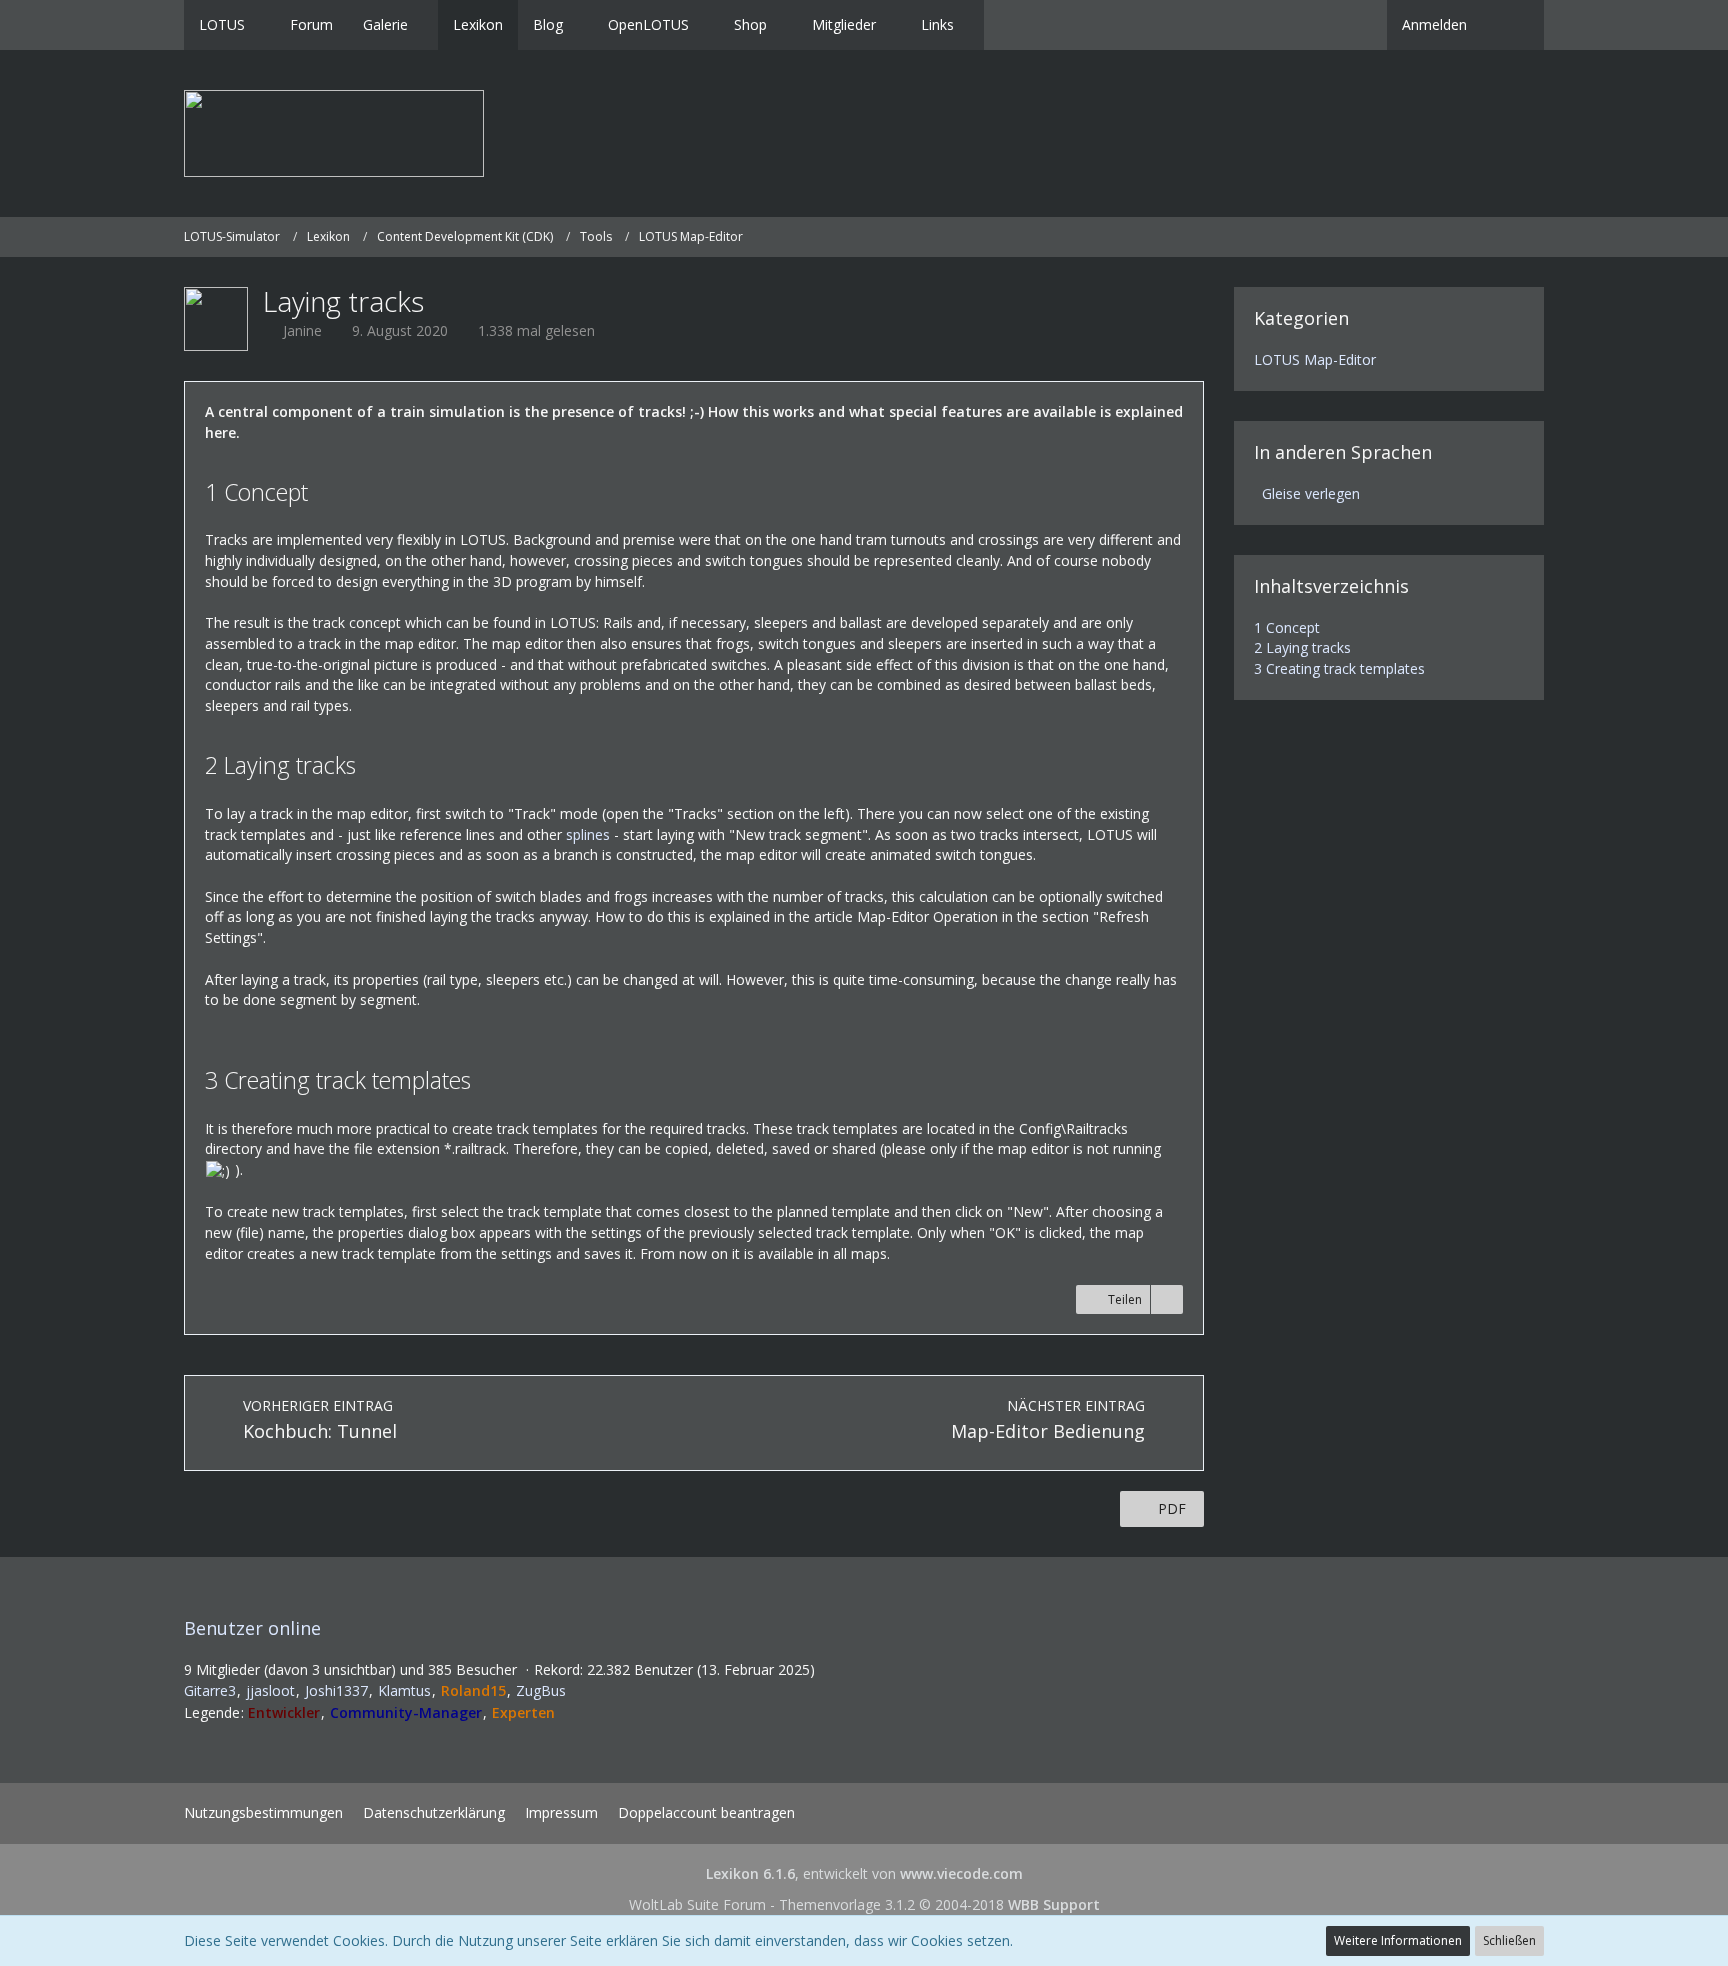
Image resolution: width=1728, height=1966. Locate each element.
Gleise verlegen (1311, 493)
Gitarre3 (210, 1690)
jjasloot (270, 1690)
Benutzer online (252, 1628)
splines (588, 834)
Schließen (1509, 1940)
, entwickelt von (864, 1873)
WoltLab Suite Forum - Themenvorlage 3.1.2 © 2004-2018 (864, 1904)
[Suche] (1513, 25)
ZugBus (541, 1690)
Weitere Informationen (1398, 1940)
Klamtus (404, 1690)
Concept (1287, 627)
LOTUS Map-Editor (1315, 359)
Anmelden (1434, 24)
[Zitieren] (1167, 1300)
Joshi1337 (336, 1690)
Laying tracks (1302, 647)
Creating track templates (1339, 668)
